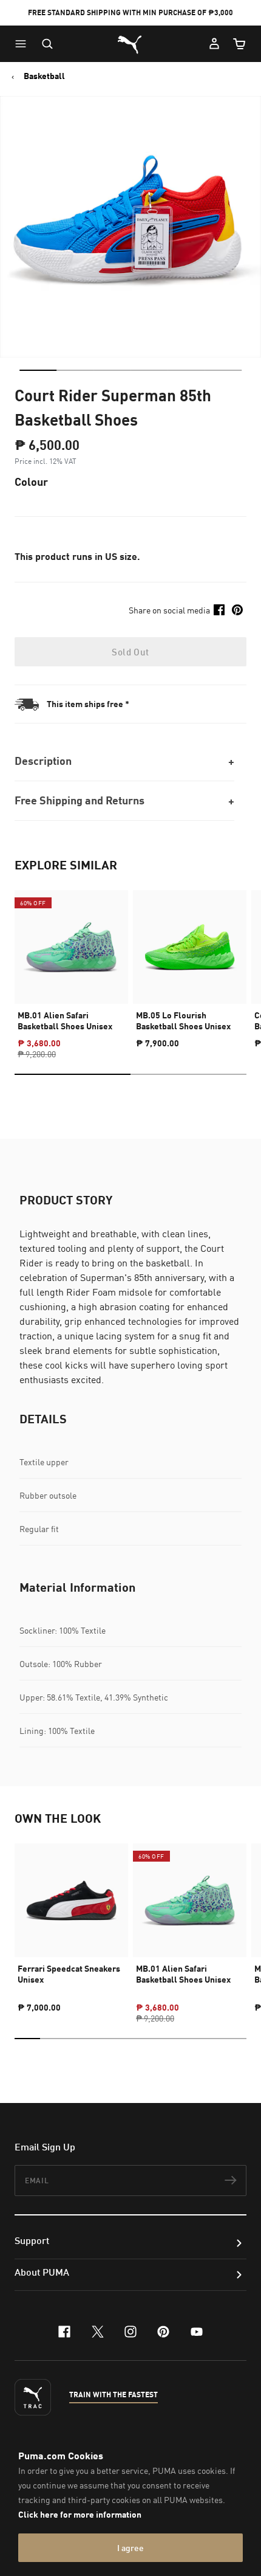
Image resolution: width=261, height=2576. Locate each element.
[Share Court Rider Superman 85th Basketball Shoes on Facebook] (219, 610)
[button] (24, 44)
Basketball (44, 76)
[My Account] (214, 44)
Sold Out (130, 652)
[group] (71, 964)
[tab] (38, 370)
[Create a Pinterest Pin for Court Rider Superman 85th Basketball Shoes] (237, 610)
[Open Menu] (24, 44)
